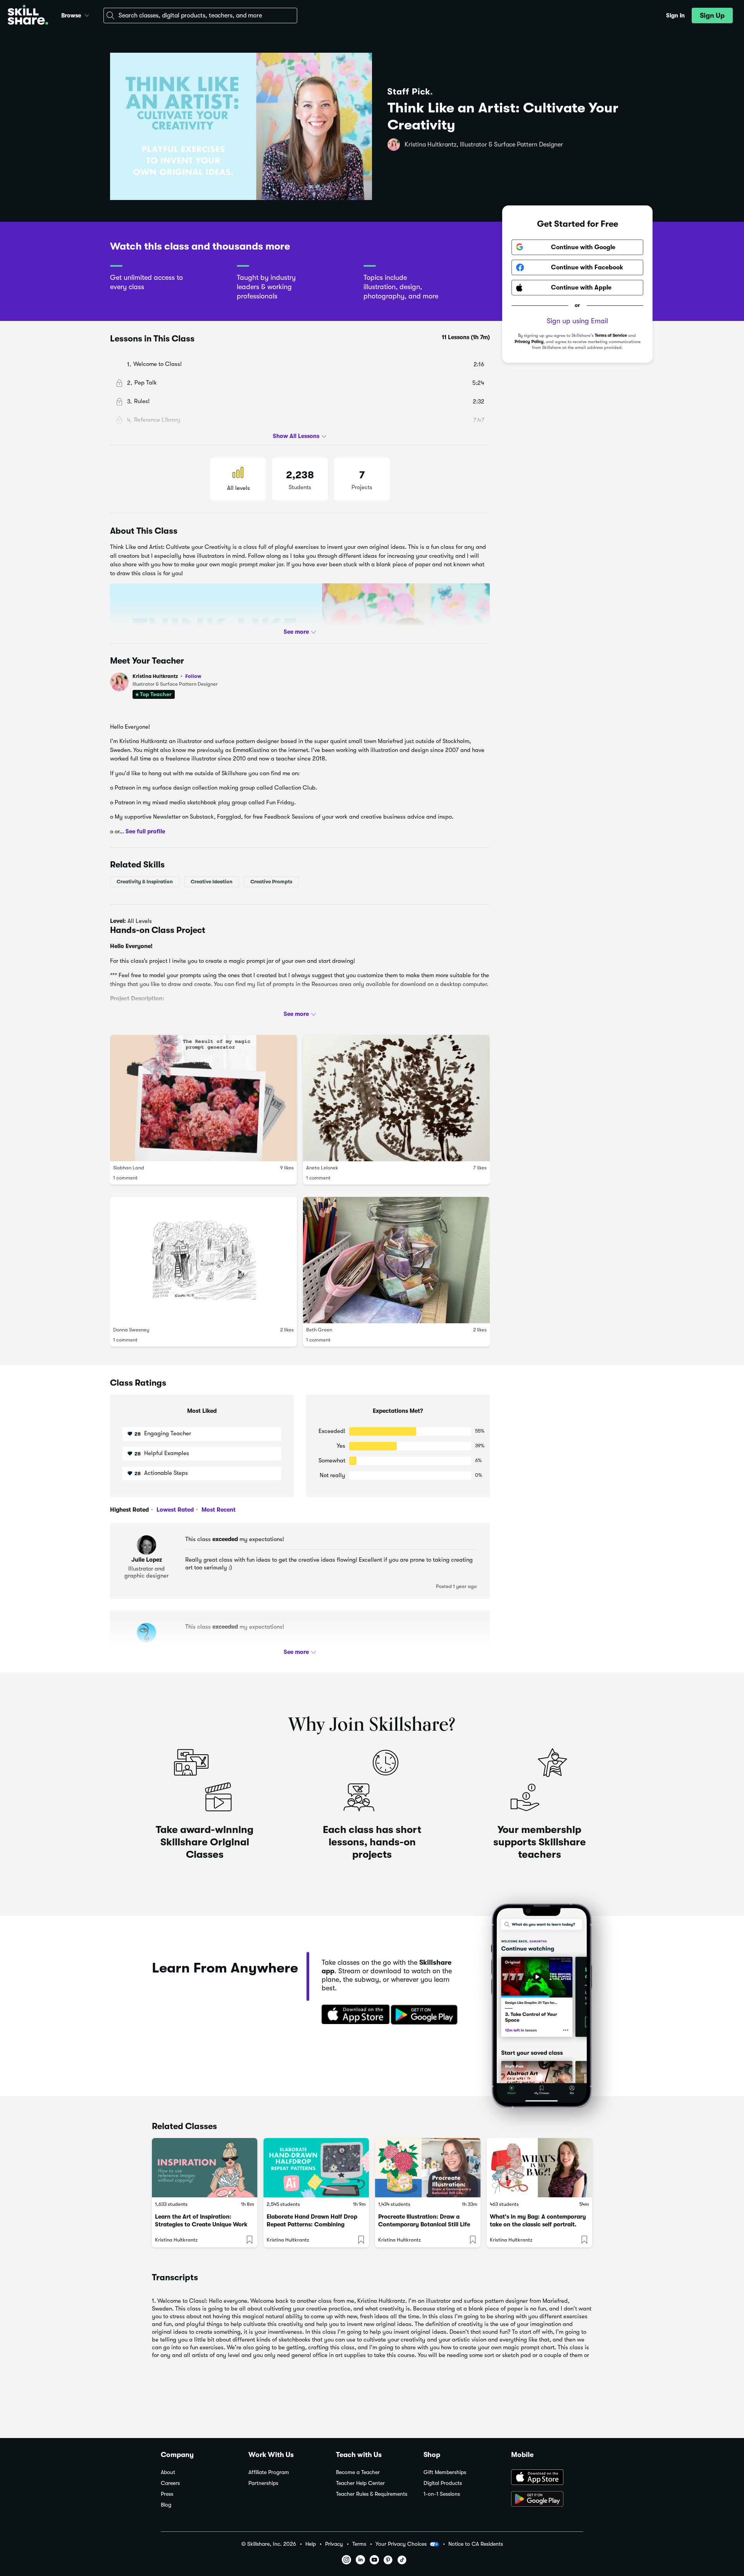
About (168, 2472)
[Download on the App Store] (353, 2015)
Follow (193, 676)
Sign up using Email (577, 321)
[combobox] (200, 16)
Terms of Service (611, 335)
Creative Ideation (212, 882)
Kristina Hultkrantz (167, 676)
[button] (87, 14)
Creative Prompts (271, 882)
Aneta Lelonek (322, 1168)
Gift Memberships (445, 2472)
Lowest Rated (174, 1510)
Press (167, 2494)
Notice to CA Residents (476, 2544)
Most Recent (218, 1510)
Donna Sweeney (131, 1330)
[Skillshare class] (205, 2168)
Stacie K (146, 1647)
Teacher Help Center (360, 2483)
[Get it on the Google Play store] (426, 2015)
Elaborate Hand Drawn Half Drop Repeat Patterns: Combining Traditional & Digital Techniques (312, 2224)
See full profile (145, 831)
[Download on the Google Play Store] (547, 2500)
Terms (359, 2544)
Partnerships (263, 2483)
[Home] (28, 16)
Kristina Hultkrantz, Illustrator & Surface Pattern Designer (484, 145)
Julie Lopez (147, 1560)
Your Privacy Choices (401, 2544)
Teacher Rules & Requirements (372, 2494)
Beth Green (319, 1330)
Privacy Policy (529, 342)
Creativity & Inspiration (145, 882)
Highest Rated (129, 1510)
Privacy (334, 2544)
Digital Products (443, 2483)
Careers (170, 2483)
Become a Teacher (358, 2472)
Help (311, 2544)
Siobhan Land (129, 1168)
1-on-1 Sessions (442, 2494)
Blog (166, 2505)
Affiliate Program (269, 2472)
